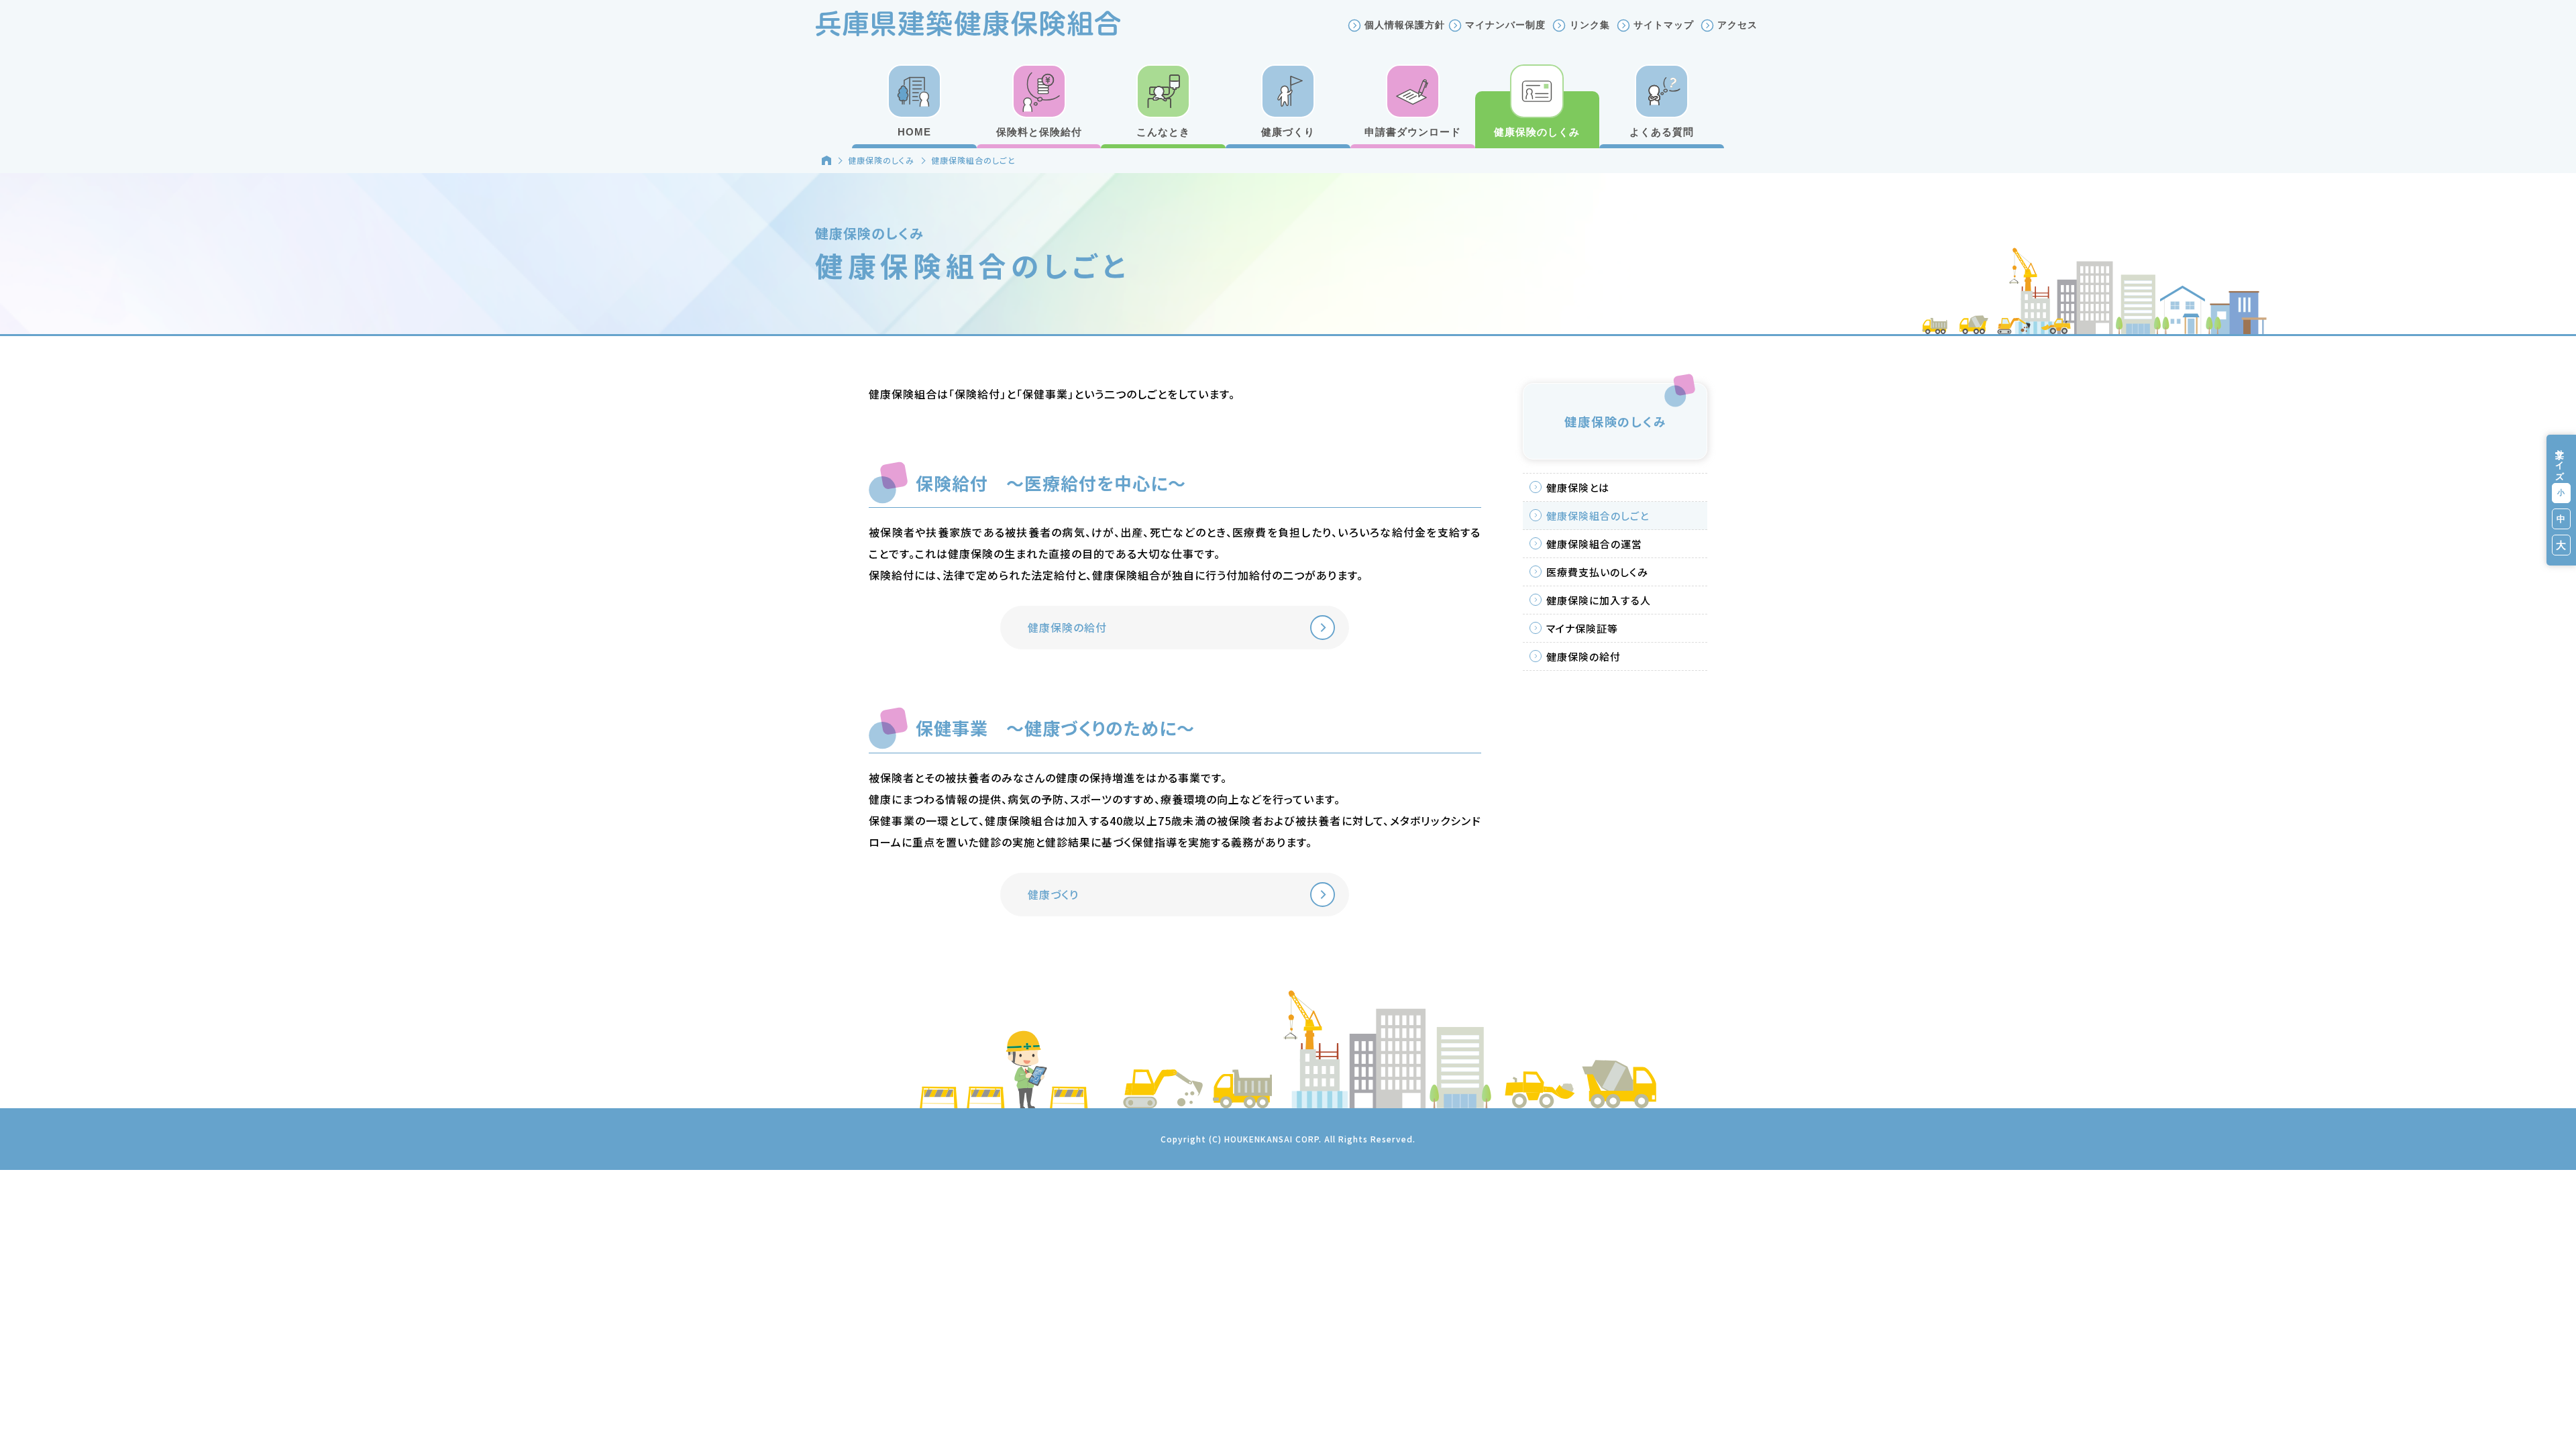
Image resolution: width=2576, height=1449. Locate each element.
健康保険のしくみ (881, 160)
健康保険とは (1578, 487)
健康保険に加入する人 (1599, 600)
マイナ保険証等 (1582, 628)
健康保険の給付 (1584, 656)
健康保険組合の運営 (1594, 544)
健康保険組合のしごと (1598, 516)
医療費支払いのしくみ (1597, 572)
